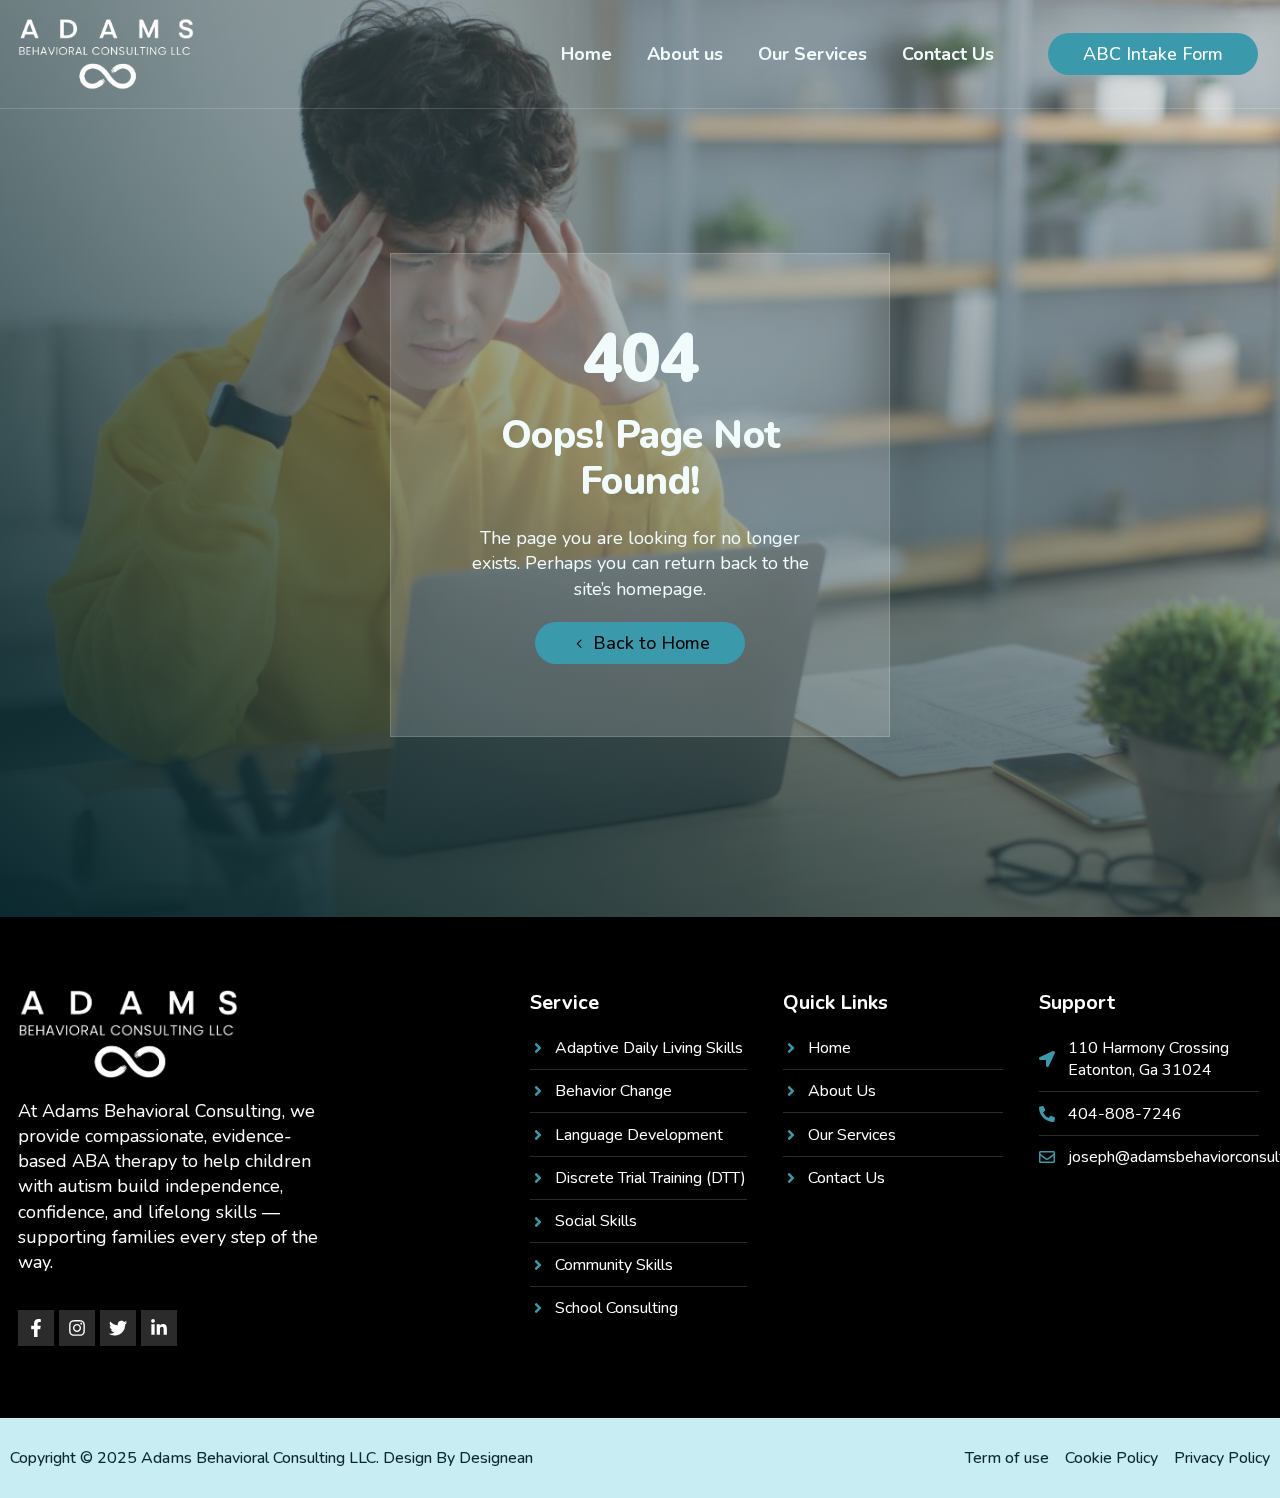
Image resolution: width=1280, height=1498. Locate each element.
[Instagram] (77, 1328)
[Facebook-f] (36, 1328)
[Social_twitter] (118, 1328)
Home (586, 54)
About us (685, 54)
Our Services (812, 54)
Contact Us (948, 54)
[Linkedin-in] (159, 1328)
